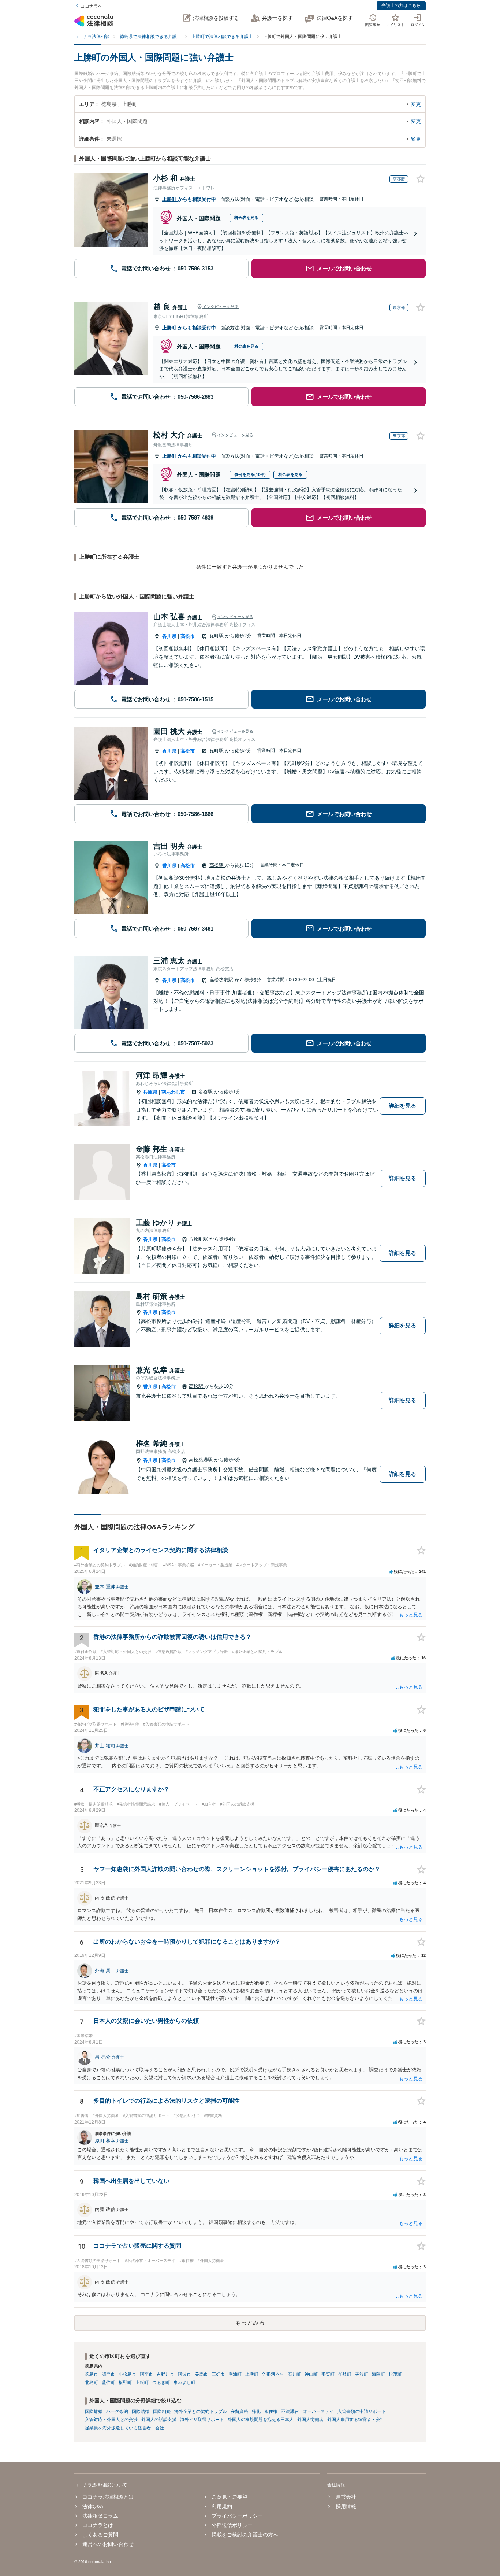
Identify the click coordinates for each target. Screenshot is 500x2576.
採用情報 (346, 2506)
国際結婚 (141, 2411)
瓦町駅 (217, 636)
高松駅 (217, 865)
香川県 (169, 636)
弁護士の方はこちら (401, 5)
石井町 (294, 2374)
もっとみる (250, 2323)
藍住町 (108, 2383)
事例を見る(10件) (250, 474)
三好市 (218, 2374)
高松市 (188, 636)
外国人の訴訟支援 (159, 2420)
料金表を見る (246, 218)
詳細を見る (402, 1106)
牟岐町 (345, 2374)
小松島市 (127, 2374)
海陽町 (378, 2374)
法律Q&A (93, 2506)
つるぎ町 (161, 2383)
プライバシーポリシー (237, 2516)
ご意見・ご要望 (230, 2497)
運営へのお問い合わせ (108, 2544)
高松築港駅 (222, 980)
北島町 (92, 2383)
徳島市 (92, 2374)
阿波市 (184, 2374)
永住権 (271, 2411)
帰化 (256, 2411)
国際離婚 (94, 2411)
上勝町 (170, 199)
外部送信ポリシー (232, 2525)
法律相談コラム (100, 2516)
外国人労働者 (310, 2420)
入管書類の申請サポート (362, 2411)
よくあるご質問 (100, 2535)
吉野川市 (165, 2374)
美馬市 (201, 2374)
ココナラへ (92, 6)
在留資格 (239, 2411)
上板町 (142, 2383)
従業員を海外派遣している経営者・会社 (124, 2428)
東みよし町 (184, 2383)
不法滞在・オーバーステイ (307, 2411)
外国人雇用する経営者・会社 (356, 2420)
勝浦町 (235, 2374)
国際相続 (162, 2411)
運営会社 (346, 2497)
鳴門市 (108, 2374)
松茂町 (395, 2374)
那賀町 (328, 2374)
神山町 (311, 2374)
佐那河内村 (273, 2374)
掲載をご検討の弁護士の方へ (245, 2535)
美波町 (362, 2374)
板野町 (125, 2383)
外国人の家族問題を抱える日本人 (261, 2420)
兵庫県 (150, 1092)
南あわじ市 (173, 1092)
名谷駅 (206, 1092)
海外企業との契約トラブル (201, 2411)
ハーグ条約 (117, 2411)
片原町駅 (199, 1239)
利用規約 (222, 2506)
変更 (416, 104)
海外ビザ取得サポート (202, 2420)
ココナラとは (98, 2525)
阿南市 (146, 2374)
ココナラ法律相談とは (108, 2497)
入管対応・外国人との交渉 (111, 2420)
